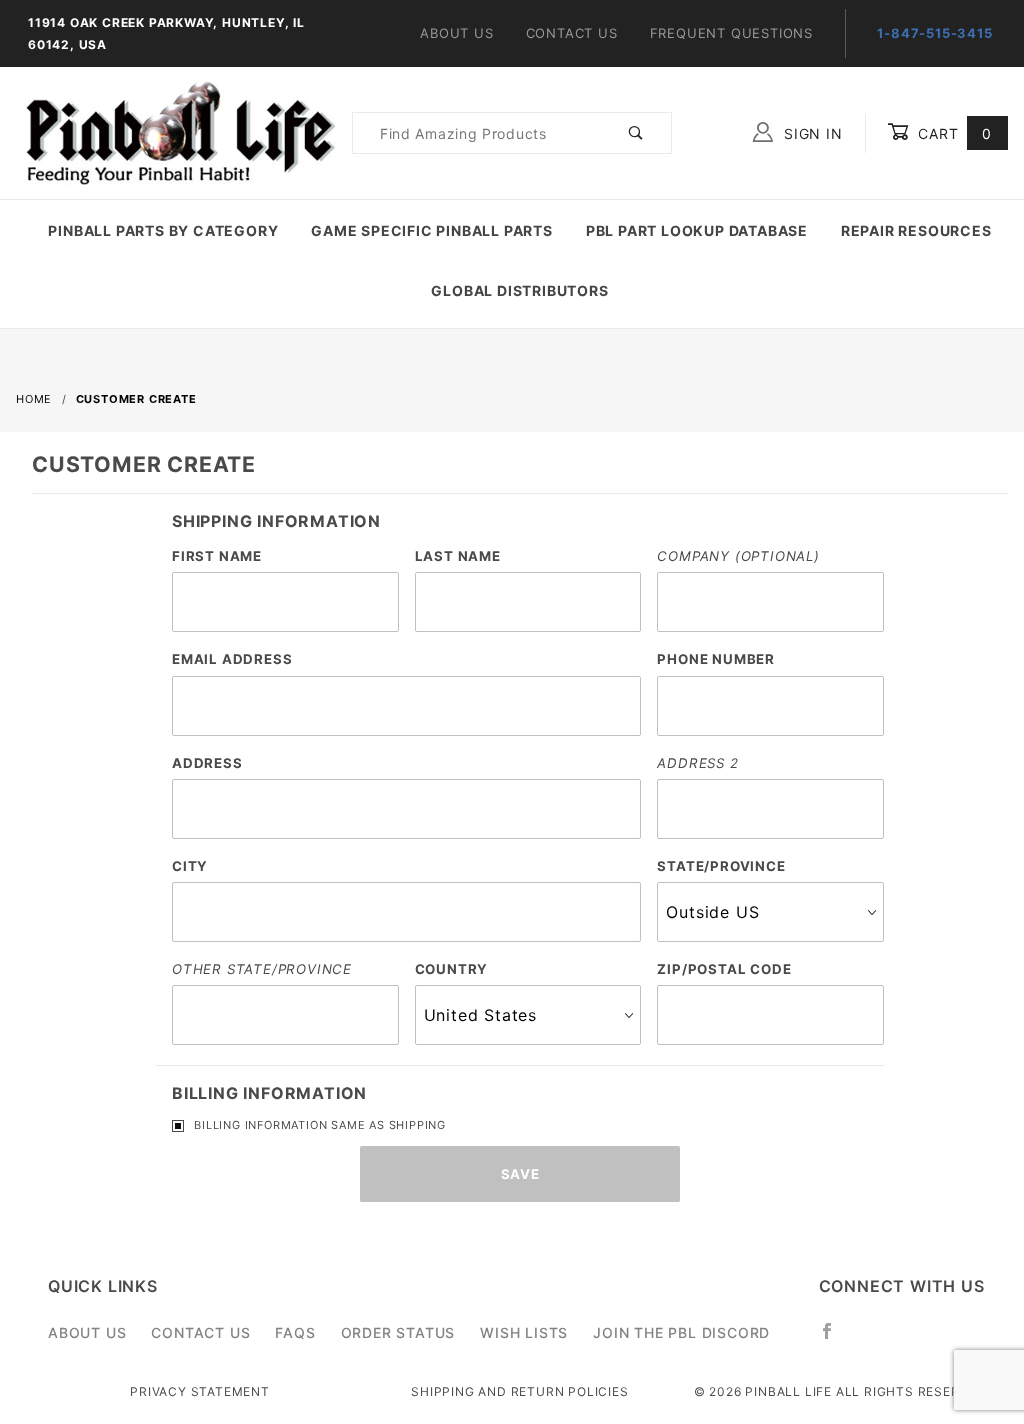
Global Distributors (519, 290)
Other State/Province (262, 969)
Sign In (810, 133)
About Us (456, 33)
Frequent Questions (731, 33)
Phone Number (716, 659)
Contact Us (572, 33)
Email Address (232, 659)
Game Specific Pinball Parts (432, 230)
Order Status (398, 1332)
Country (452, 969)
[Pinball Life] (176, 131)
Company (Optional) (738, 556)
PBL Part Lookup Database (697, 230)
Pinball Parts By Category (163, 230)
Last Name (458, 556)
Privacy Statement (200, 1391)
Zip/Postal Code (724, 969)
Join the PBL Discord (681, 1332)
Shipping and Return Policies (519, 1391)
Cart (952, 133)
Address (207, 763)
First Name (217, 556)
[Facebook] (835, 1339)
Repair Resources (916, 230)
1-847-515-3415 (934, 33)
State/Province (721, 866)
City (190, 866)
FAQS (295, 1332)
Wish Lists (524, 1332)
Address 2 (697, 763)
